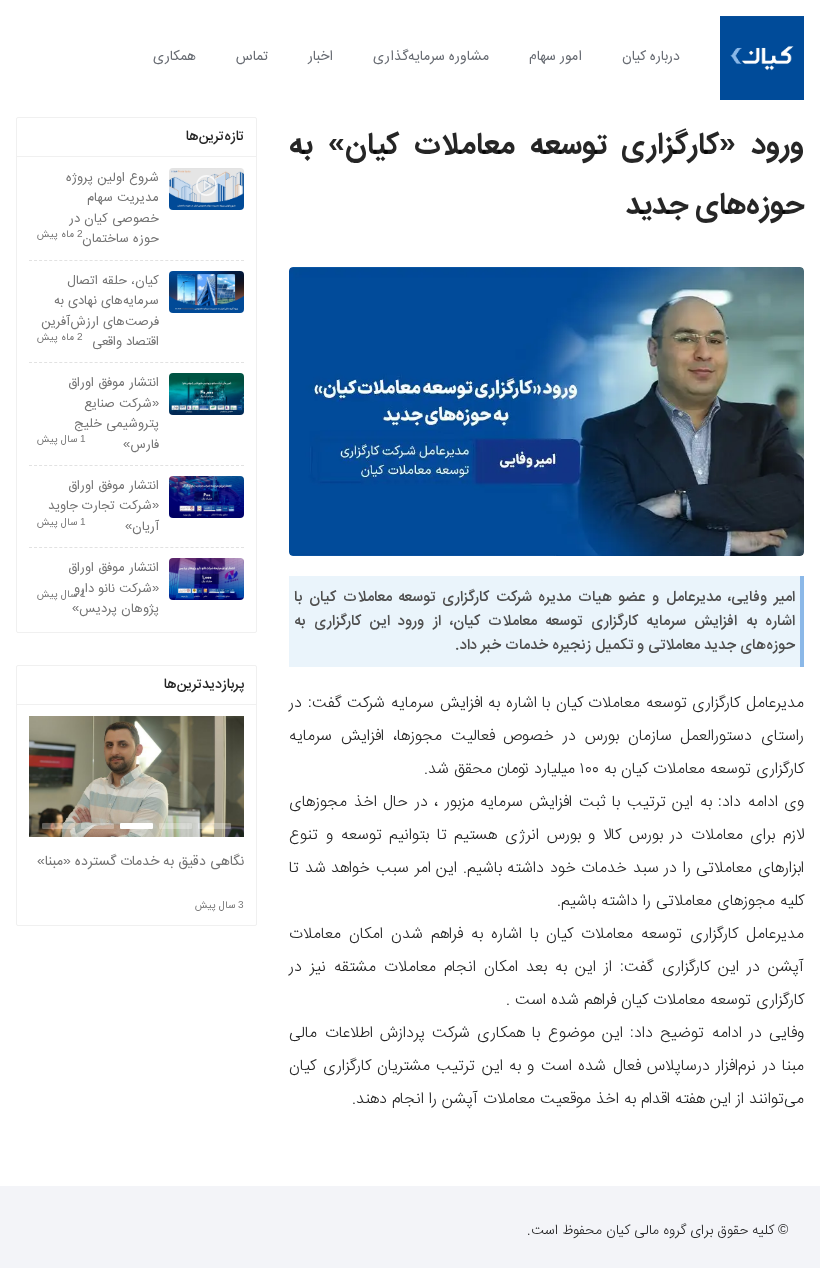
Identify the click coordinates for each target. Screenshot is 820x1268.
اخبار (320, 57)
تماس (252, 57)
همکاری (174, 57)
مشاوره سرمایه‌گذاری (431, 57)
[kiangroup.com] (762, 58)
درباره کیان (651, 57)
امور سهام (555, 57)
